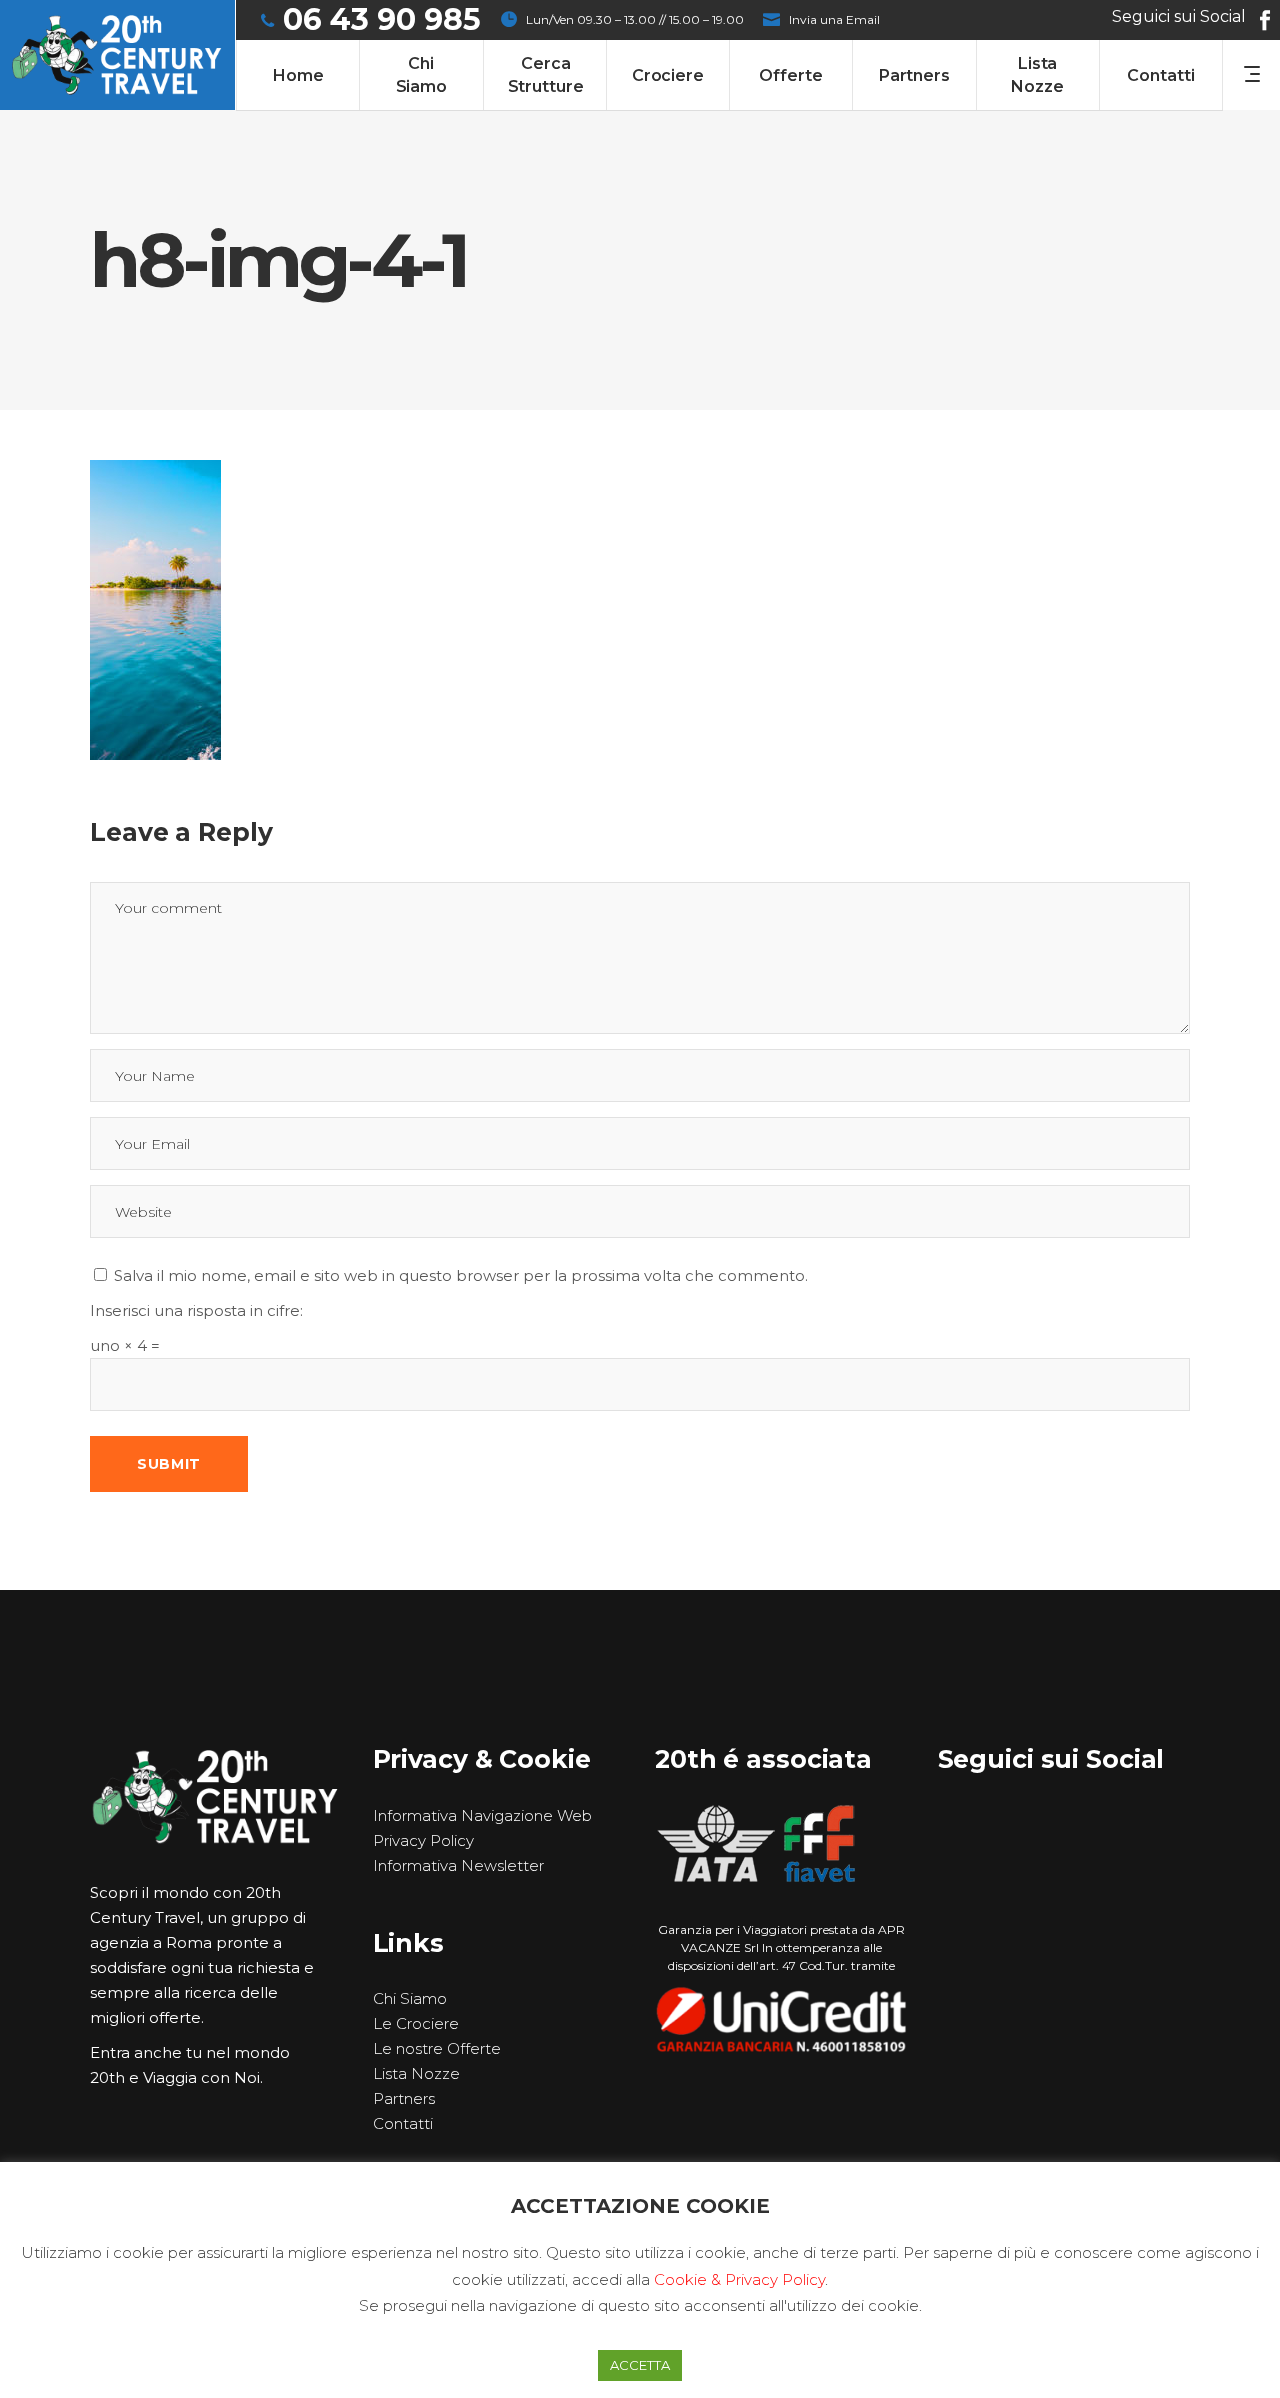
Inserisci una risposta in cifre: (196, 1310)
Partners (404, 2098)
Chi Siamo (410, 1998)
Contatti (403, 2123)
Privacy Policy (423, 1840)
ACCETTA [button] (640, 2365)
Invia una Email (834, 19)
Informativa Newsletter (458, 1865)
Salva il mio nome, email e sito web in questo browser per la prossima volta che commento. (461, 1275)
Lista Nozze (416, 2073)
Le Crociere (416, 2023)
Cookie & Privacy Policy (739, 2279)
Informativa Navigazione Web (482, 1815)
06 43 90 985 (382, 20)
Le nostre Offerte (437, 2048)
